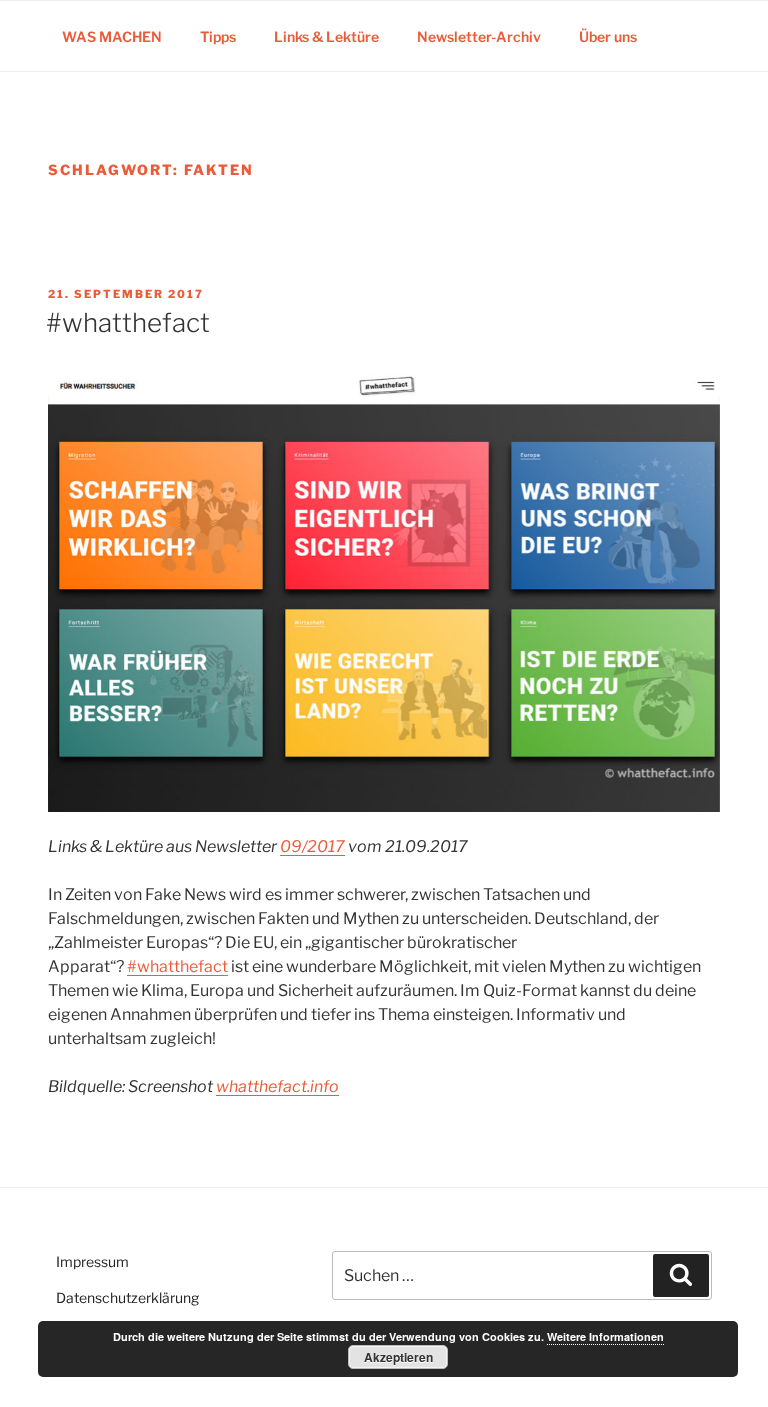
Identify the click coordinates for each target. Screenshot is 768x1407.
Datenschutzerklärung (127, 1297)
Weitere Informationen (605, 1336)
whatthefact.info (277, 1086)
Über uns (608, 36)
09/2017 (312, 846)
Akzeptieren (398, 1357)
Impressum (92, 1261)
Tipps (218, 36)
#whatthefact (128, 322)
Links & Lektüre (326, 36)
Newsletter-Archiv (479, 36)
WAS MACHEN (112, 36)
